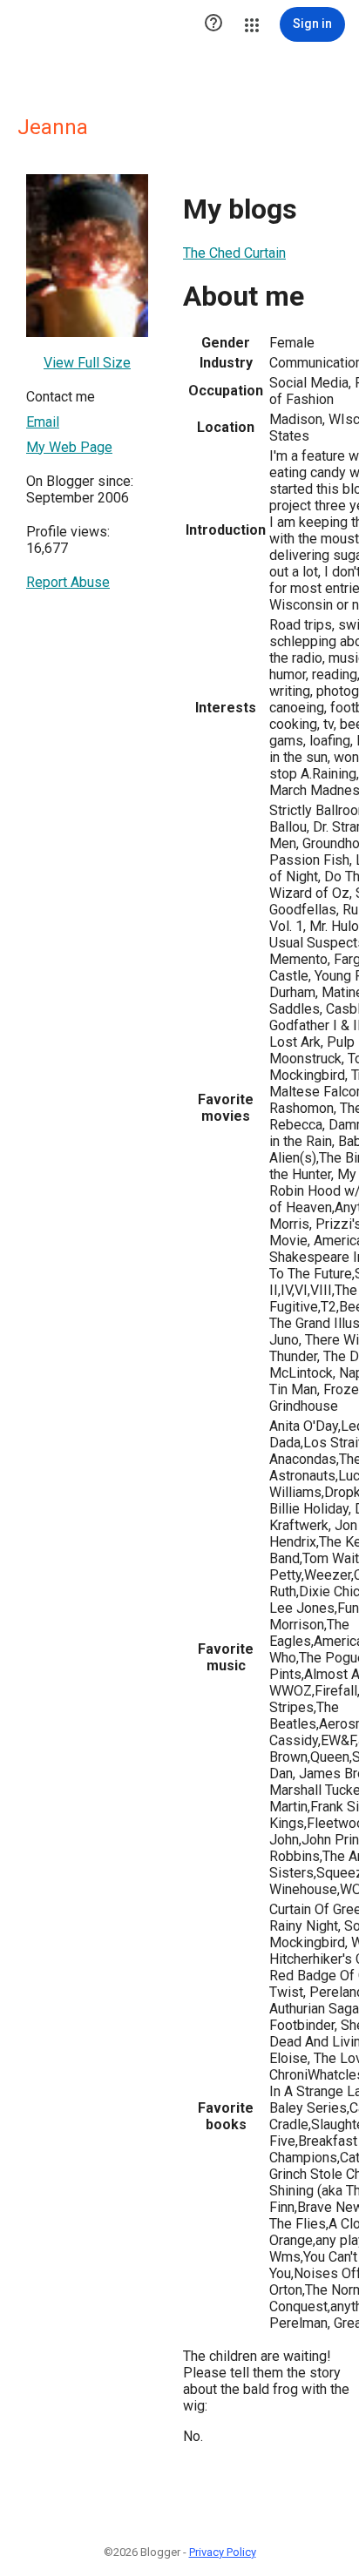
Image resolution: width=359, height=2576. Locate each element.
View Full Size (87, 363)
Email (43, 422)
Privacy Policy (223, 2552)
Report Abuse (68, 582)
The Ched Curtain (234, 253)
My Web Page (69, 447)
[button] (213, 24)
